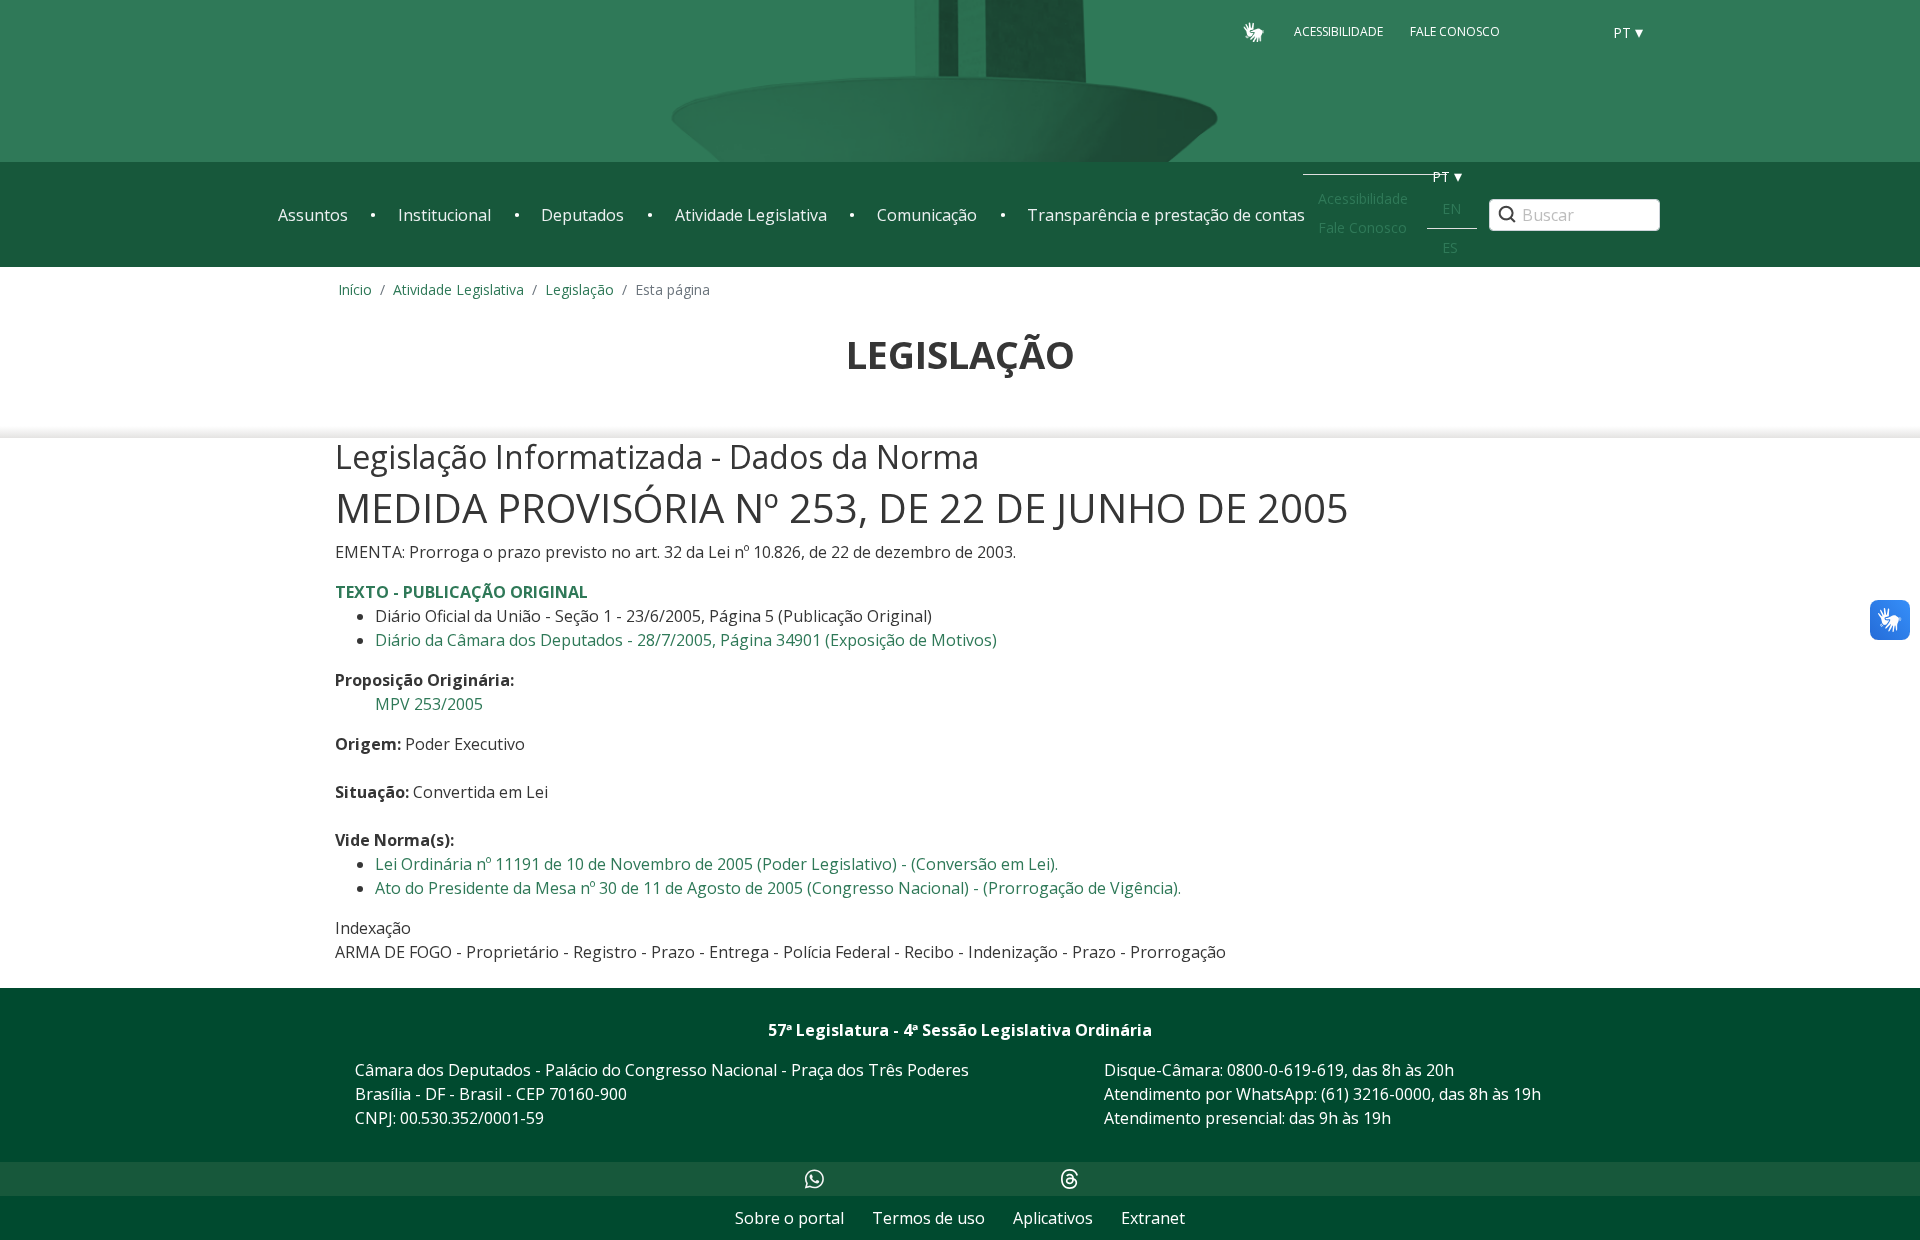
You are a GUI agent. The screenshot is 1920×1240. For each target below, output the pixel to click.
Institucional (444, 215)
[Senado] (1578, 31)
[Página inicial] (400, 81)
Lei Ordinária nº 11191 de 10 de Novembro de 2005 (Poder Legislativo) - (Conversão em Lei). (716, 864)
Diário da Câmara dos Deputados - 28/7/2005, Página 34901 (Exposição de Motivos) (686, 640)
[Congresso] (1540, 31)
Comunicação (927, 215)
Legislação (579, 289)
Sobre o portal (789, 1218)
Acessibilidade (1338, 31)
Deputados (582, 215)
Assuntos (313, 215)
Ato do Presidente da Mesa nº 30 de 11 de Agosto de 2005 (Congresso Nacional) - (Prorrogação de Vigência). (778, 888)
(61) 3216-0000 (1376, 1094)
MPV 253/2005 (429, 704)
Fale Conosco (1455, 31)
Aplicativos (1053, 1218)
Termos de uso (928, 1218)
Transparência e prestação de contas (1166, 215)
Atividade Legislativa (751, 215)
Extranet (1153, 1218)
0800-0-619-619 (1285, 1070)
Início (355, 289)
